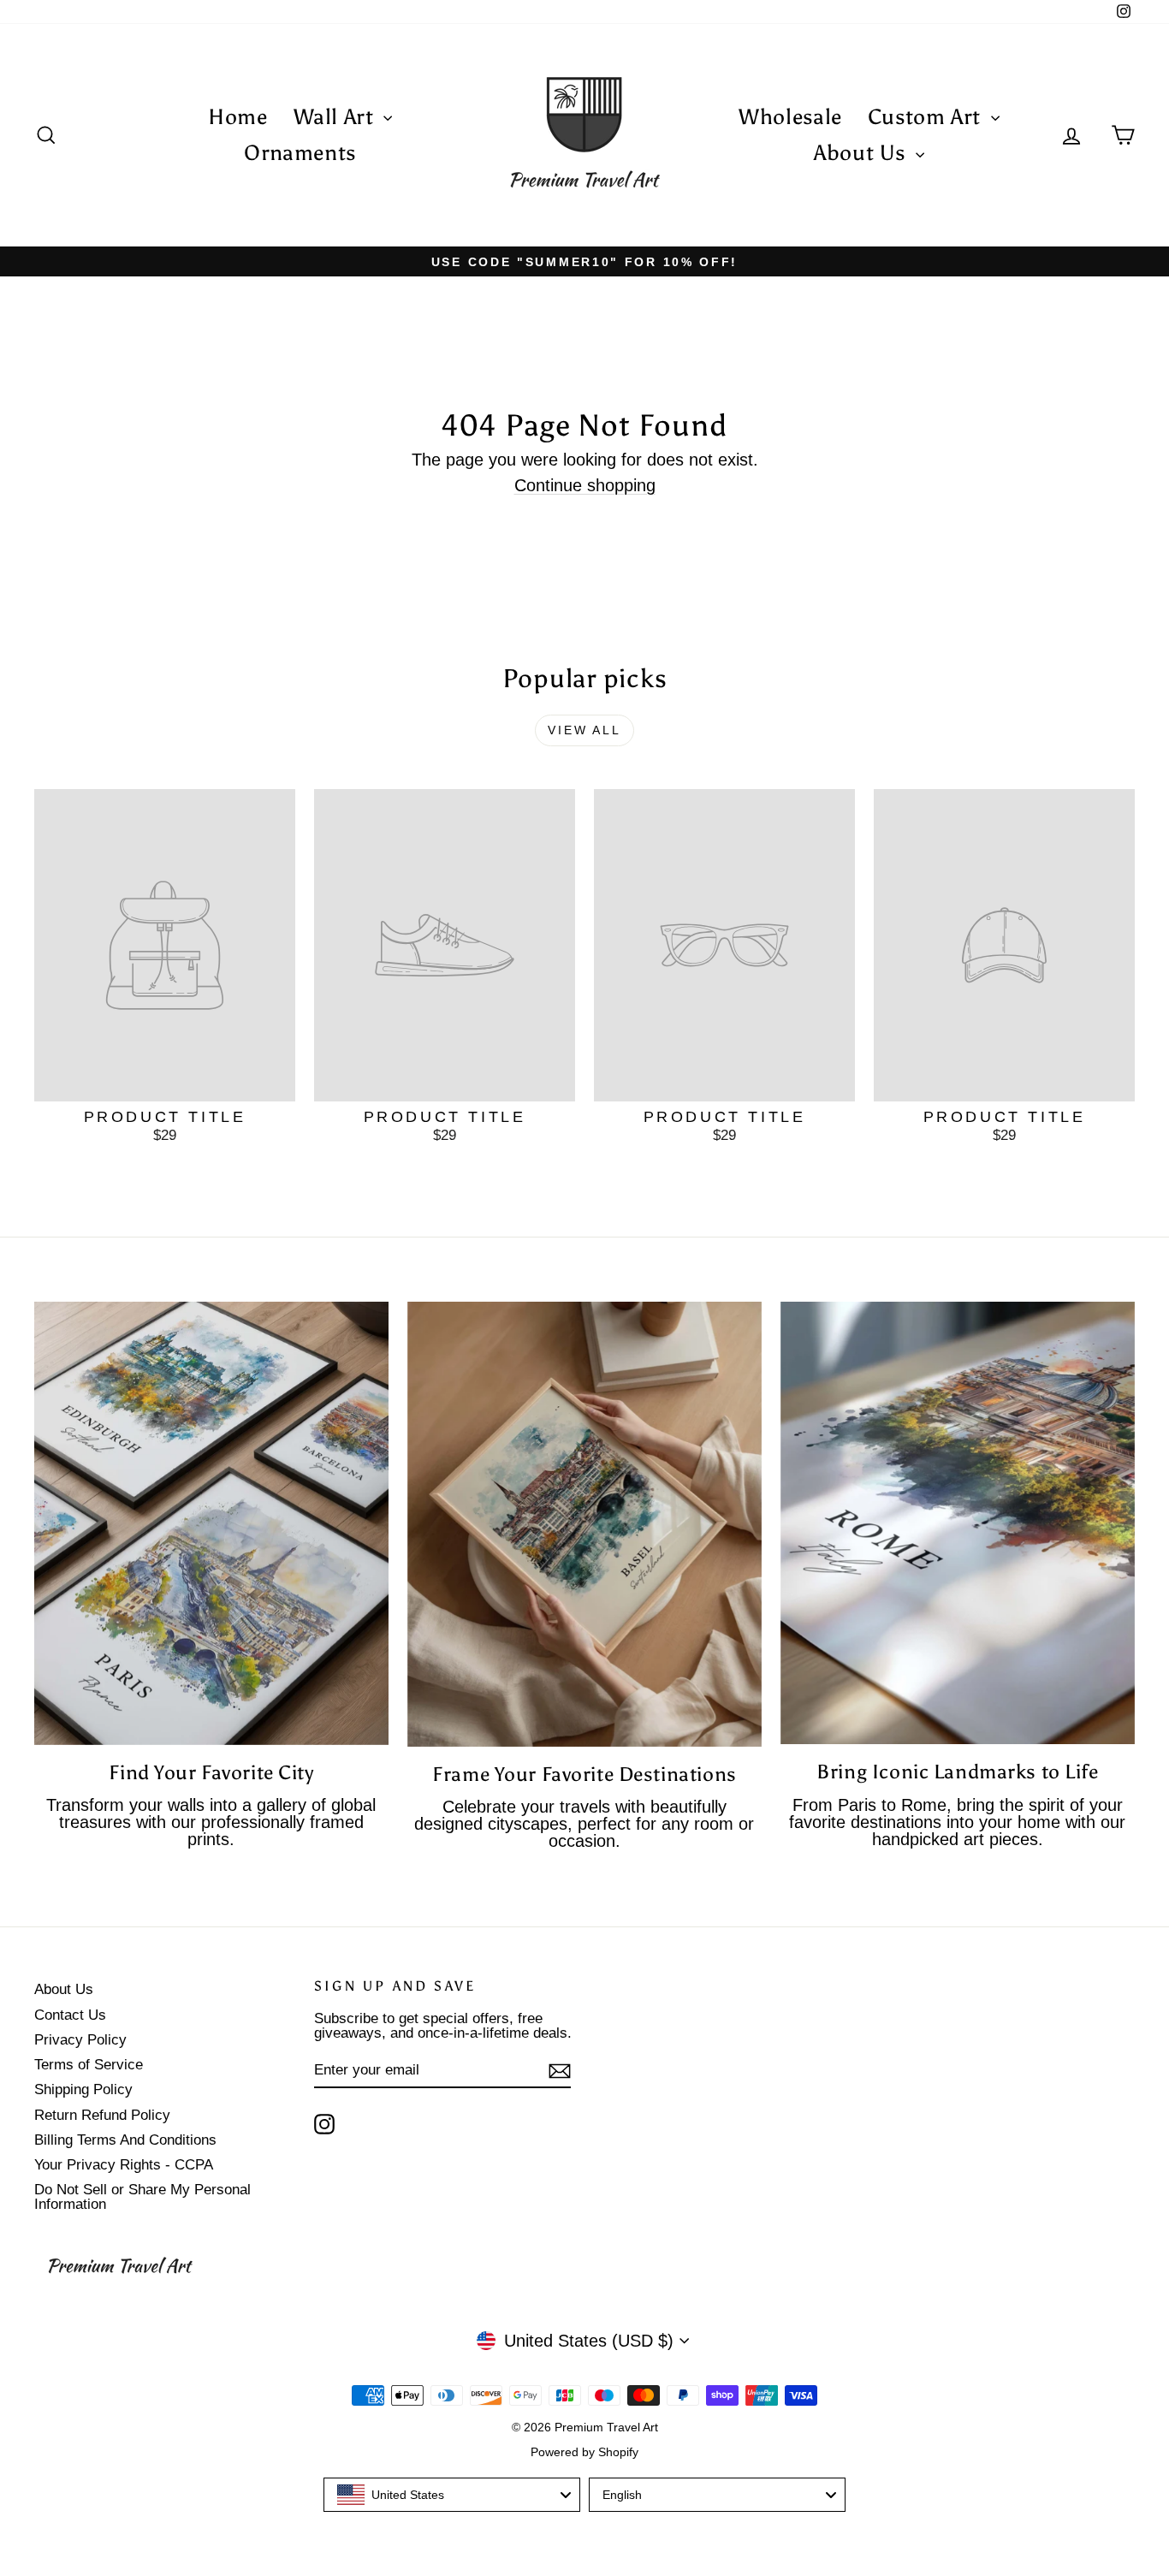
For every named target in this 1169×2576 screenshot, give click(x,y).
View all (584, 730)
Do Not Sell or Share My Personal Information (142, 2197)
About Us (863, 153)
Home (238, 117)
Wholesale (790, 117)
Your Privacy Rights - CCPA (124, 2165)
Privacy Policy (80, 2040)
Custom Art (927, 117)
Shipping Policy (83, 2089)
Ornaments (300, 153)
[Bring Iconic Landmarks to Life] (958, 1523)
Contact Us (70, 2015)
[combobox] (452, 2495)
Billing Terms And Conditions (125, 2140)
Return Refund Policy (102, 2115)
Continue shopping (585, 485)
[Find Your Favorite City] (211, 1523)
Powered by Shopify (584, 2452)
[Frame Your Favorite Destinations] (584, 1524)
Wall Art (337, 117)
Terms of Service (89, 2065)
